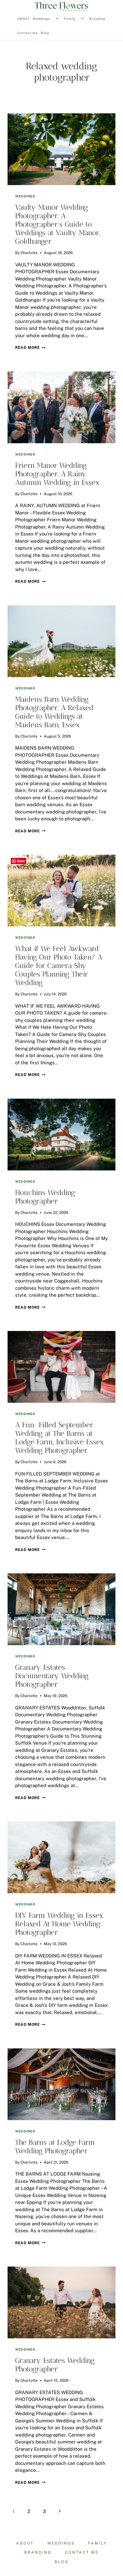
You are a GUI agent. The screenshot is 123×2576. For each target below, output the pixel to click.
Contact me (28, 33)
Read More (30, 348)
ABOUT (23, 19)
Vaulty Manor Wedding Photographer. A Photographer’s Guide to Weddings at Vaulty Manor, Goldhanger (58, 224)
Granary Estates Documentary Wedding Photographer (52, 1676)
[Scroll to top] (118, 2197)
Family (70, 19)
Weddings (41, 19)
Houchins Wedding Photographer (45, 1197)
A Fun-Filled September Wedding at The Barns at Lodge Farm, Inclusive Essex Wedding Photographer (59, 1438)
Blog (45, 33)
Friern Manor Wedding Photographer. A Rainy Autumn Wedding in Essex (57, 474)
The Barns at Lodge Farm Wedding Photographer (55, 2147)
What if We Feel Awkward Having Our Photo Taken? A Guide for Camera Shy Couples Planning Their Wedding (59, 966)
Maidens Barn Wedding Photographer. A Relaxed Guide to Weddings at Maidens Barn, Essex (54, 712)
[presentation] (61, 149)
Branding (97, 19)
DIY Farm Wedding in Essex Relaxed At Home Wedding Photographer (59, 1924)
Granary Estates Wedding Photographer (55, 2365)
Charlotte (29, 253)
